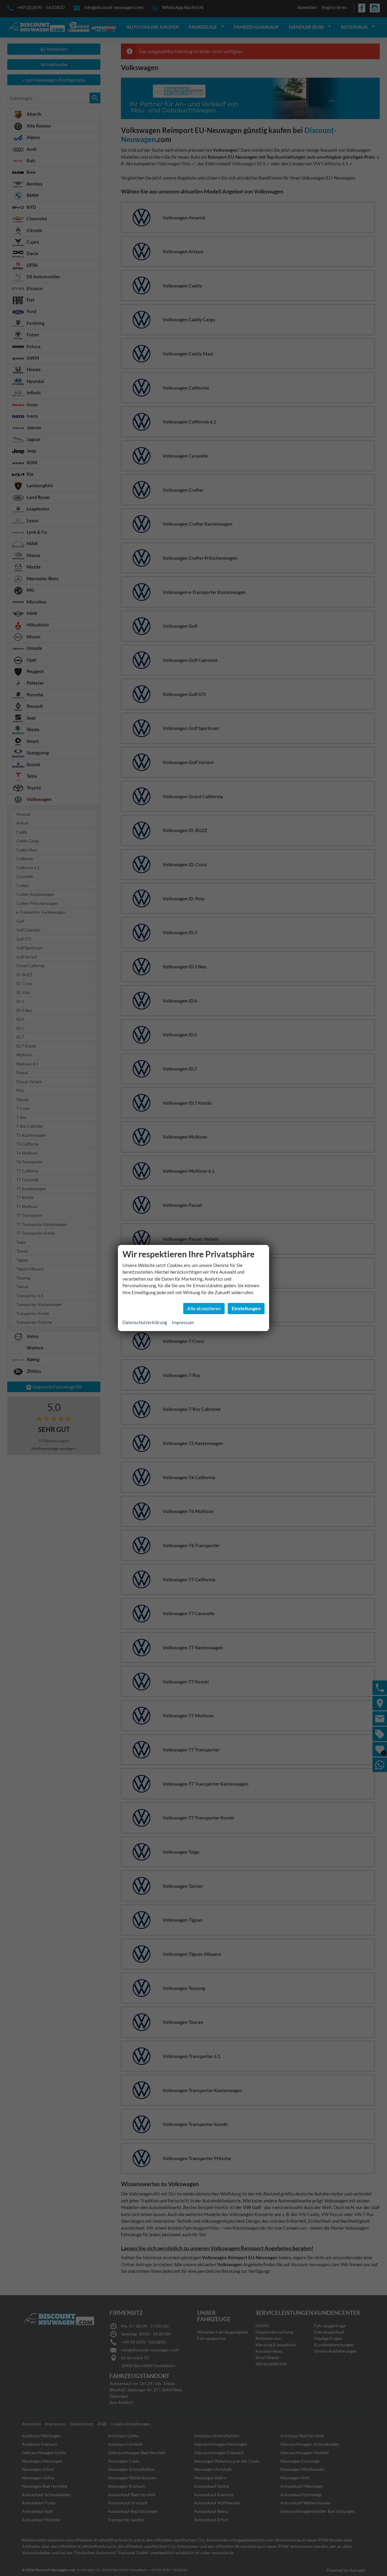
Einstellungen (246, 1308)
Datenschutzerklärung (145, 1322)
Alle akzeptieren (204, 1308)
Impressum (183, 1322)
